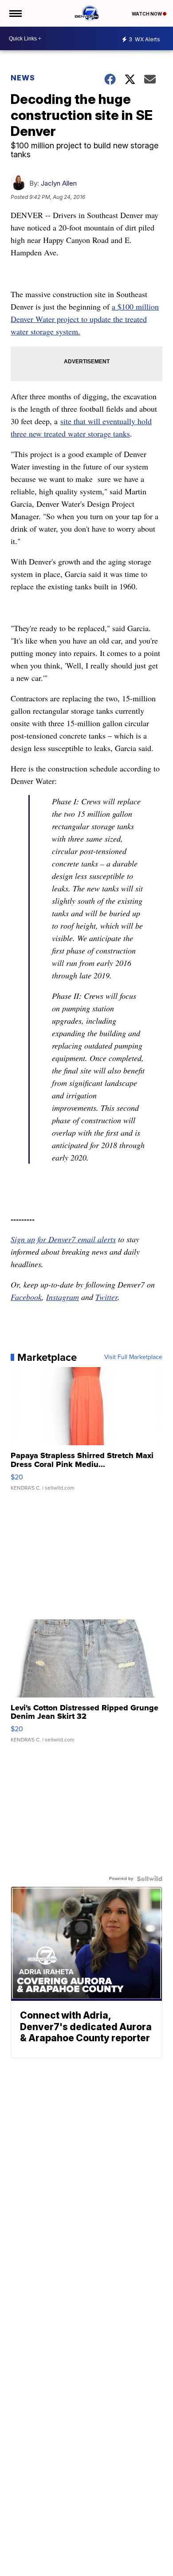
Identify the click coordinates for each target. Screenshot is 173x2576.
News (23, 78)
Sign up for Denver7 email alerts (63, 1239)
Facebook (26, 1297)
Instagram (63, 1297)
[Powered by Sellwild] (149, 1879)
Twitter (106, 1297)
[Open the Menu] (15, 13)
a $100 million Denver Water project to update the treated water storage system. (85, 319)
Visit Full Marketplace (133, 1357)
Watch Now (147, 14)
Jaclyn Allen (59, 183)
